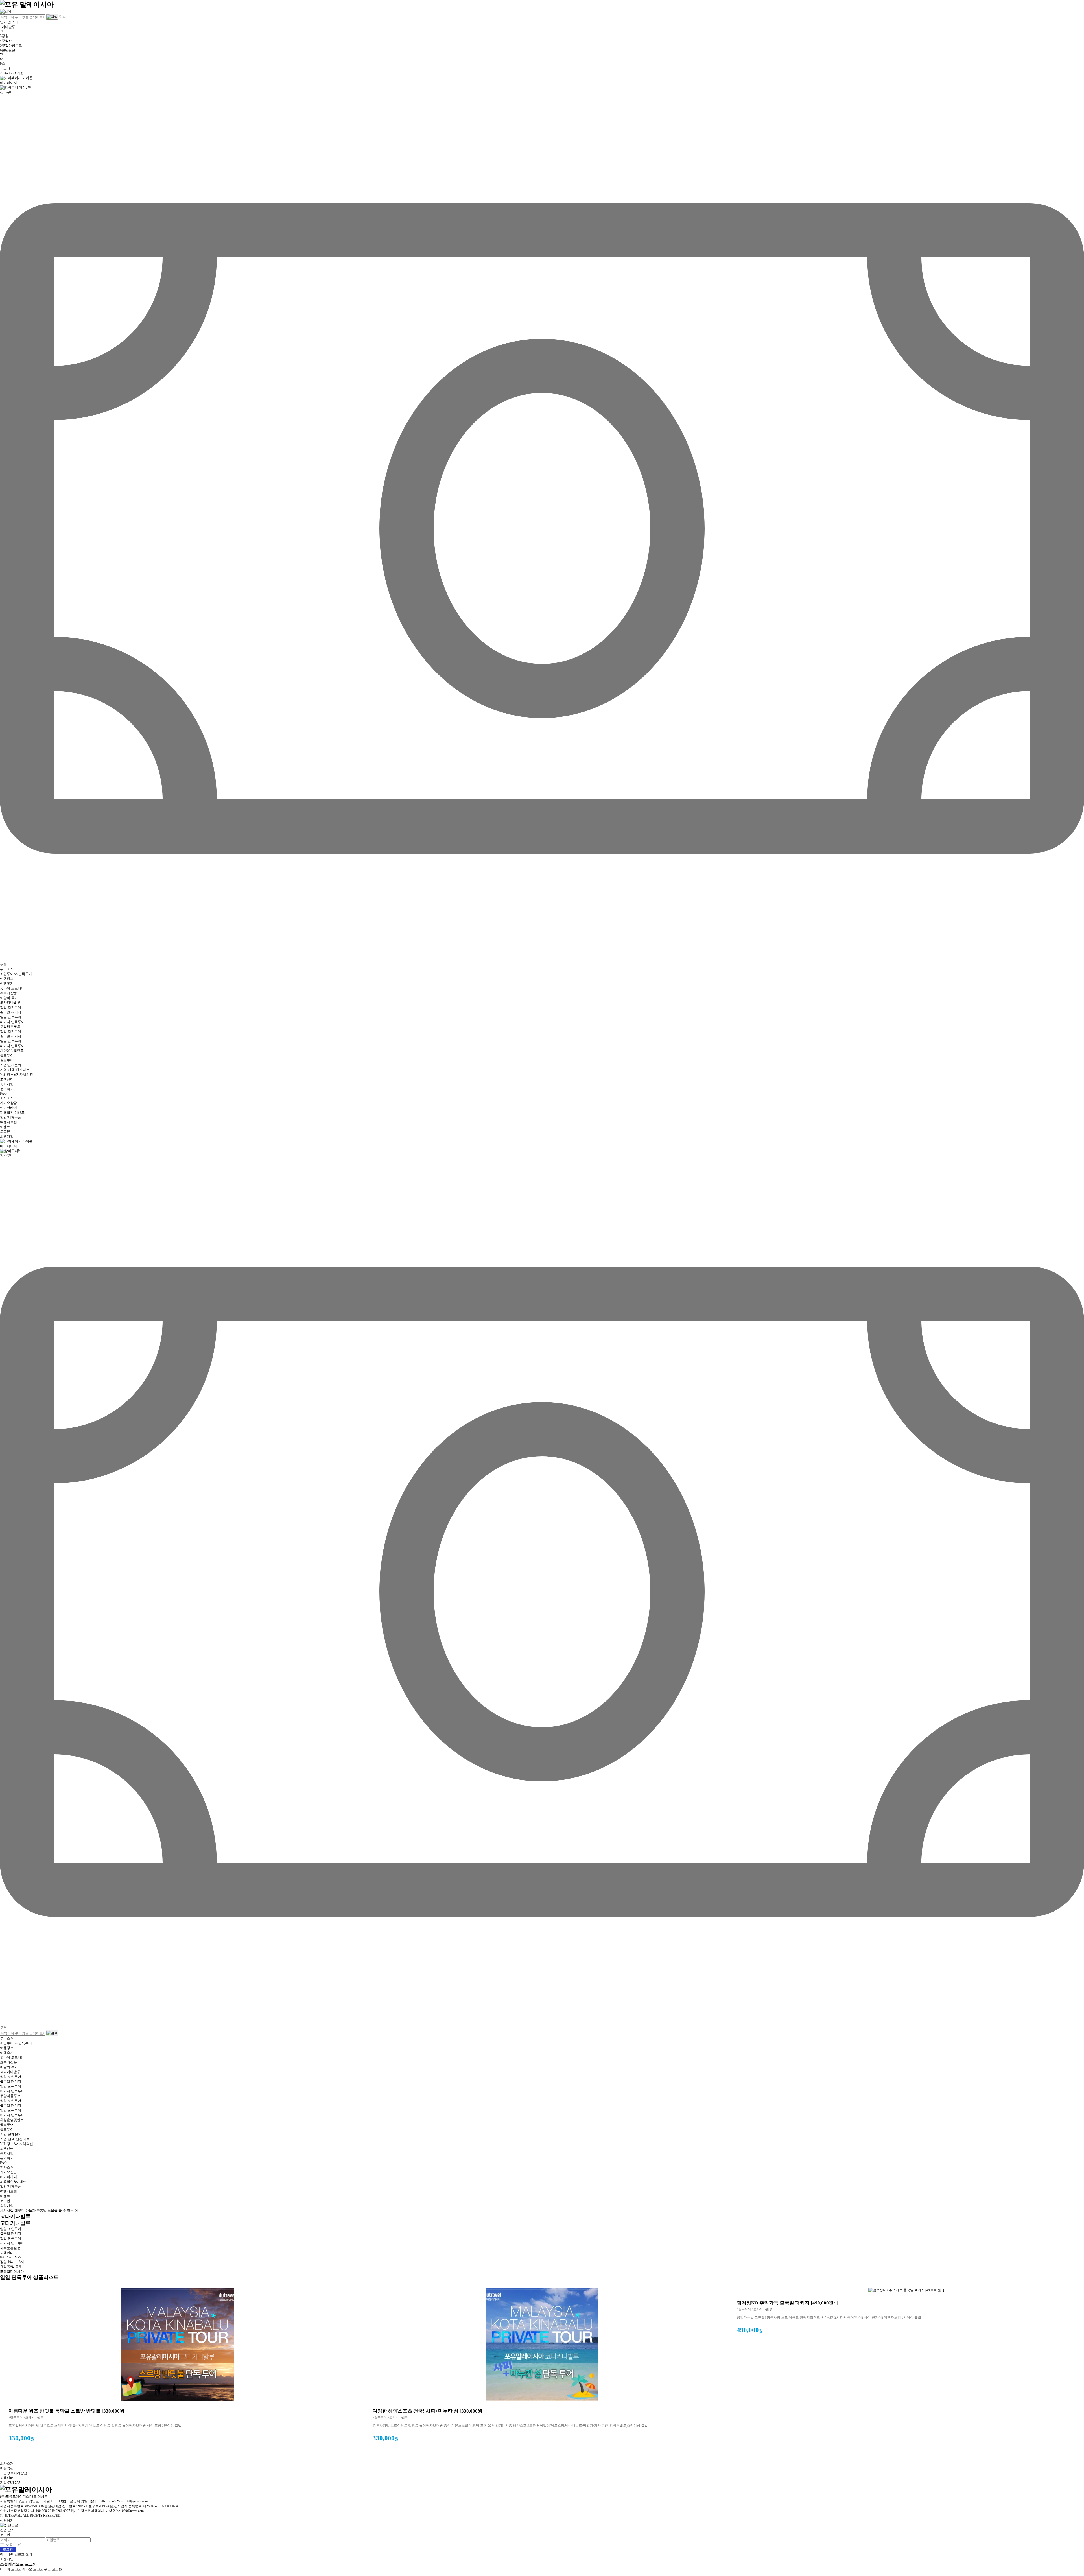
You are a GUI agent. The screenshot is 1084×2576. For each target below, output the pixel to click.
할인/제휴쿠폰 (11, 1117)
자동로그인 (14, 2545)
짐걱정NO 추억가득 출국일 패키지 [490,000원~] (787, 2303)
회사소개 (7, 1098)
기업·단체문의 (11, 2134)
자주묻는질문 (10, 2248)
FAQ (3, 1094)
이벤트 (5, 1127)
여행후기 (7, 983)
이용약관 (7, 2468)
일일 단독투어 (11, 1017)
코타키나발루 (10, 1003)
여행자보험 (8, 1122)
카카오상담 (8, 1103)
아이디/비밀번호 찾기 (16, 2554)
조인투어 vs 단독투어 (16, 974)
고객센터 (7, 1079)
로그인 (5, 1132)
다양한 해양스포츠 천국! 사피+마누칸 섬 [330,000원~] (430, 2411)
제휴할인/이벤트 (12, 1112)
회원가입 (7, 1136)
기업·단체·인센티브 (15, 1070)
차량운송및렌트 (12, 1051)
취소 (62, 16)
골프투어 (7, 1055)
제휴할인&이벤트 (13, 2182)
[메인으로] (27, 4)
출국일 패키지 (11, 1012)
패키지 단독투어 (12, 1022)
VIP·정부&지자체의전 (17, 1075)
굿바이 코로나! (11, 988)
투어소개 (7, 969)
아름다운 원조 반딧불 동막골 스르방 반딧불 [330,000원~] (69, 2411)
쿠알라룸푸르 (10, 1027)
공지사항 (7, 1084)
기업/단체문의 (11, 1065)
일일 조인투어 (11, 1007)
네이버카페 (8, 1108)
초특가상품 (8, 993)
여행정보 (7, 979)
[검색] (6, 11)
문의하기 (7, 1089)
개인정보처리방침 (14, 2473)
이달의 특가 (9, 998)
